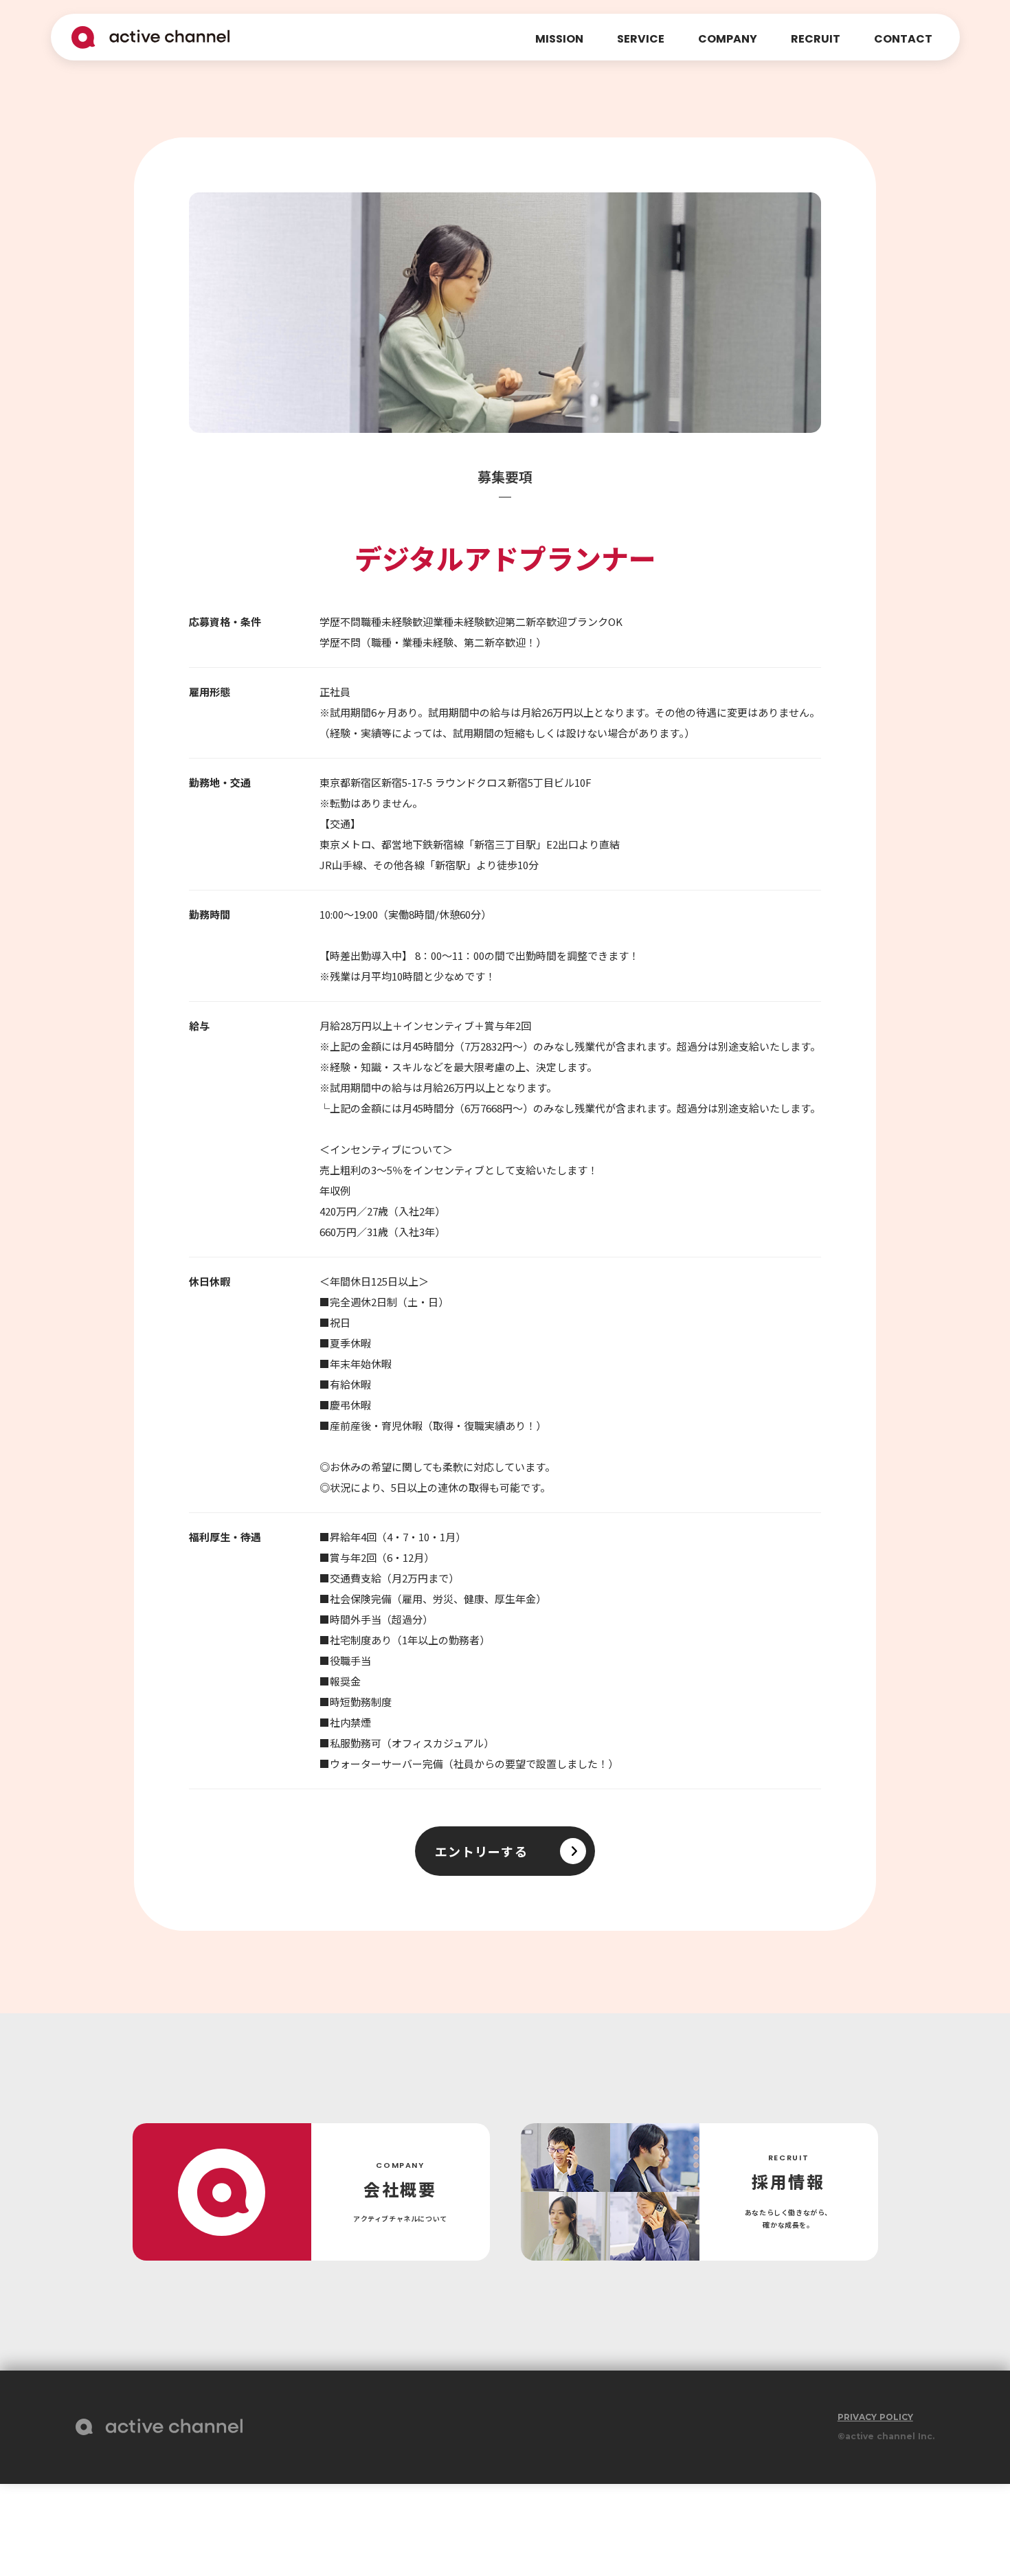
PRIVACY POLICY (875, 2417)
